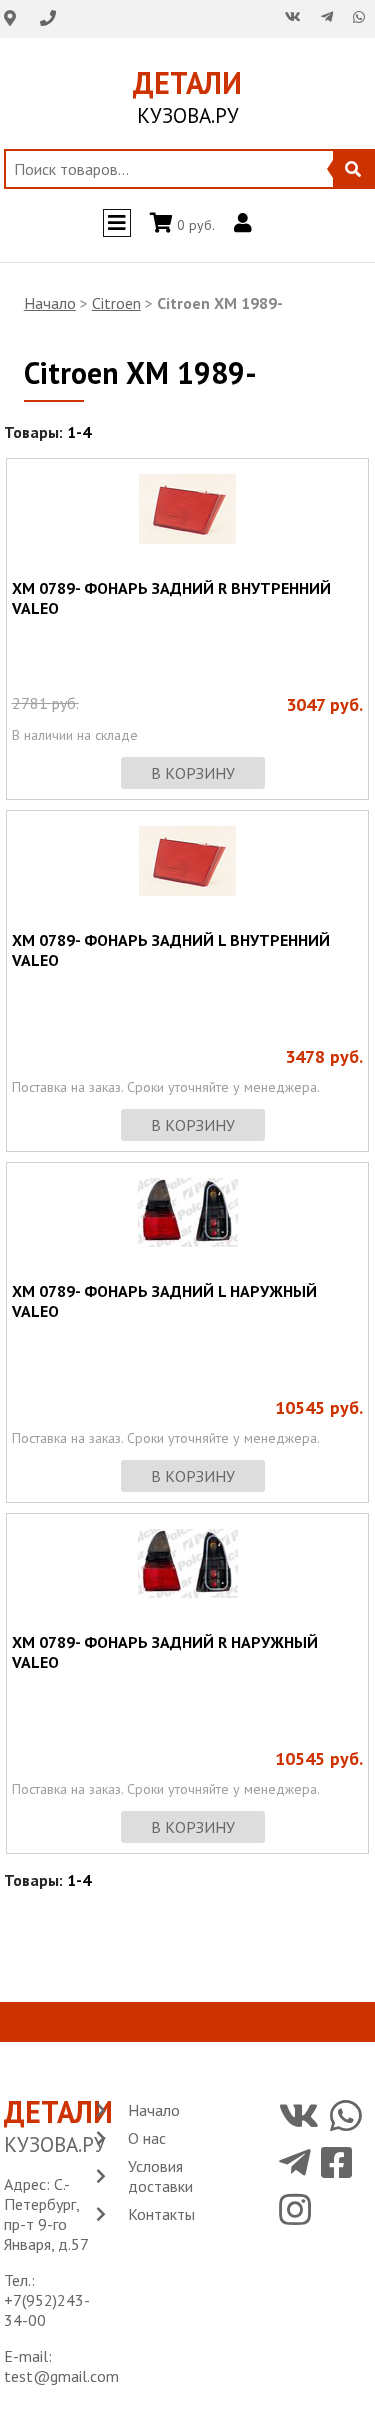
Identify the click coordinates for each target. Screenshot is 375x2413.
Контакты (161, 2214)
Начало (50, 303)
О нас (147, 2138)
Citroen (116, 303)
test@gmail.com (61, 2376)
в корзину (193, 773)
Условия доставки (160, 2176)
